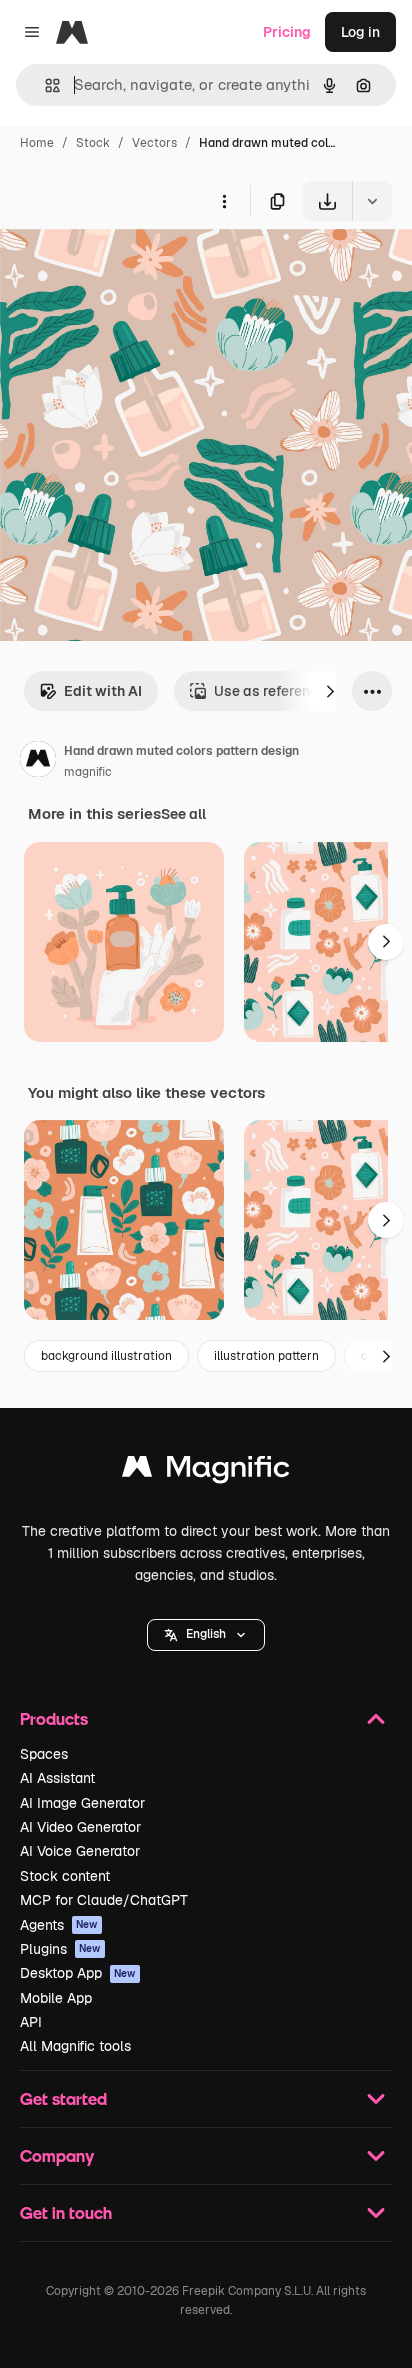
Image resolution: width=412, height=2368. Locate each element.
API (31, 2022)
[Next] (330, 691)
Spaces (44, 1754)
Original (128, 267)
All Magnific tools (75, 2046)
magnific (88, 772)
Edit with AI (103, 691)
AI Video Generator (80, 1827)
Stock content (65, 1876)
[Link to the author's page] (38, 762)
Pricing (287, 32)
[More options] (224, 201)
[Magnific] (206, 1471)
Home (37, 143)
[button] (206, 1635)
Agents (59, 1925)
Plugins (60, 1949)
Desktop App (78, 1973)
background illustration (106, 1356)
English (206, 1634)
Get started (63, 2098)
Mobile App (56, 1998)
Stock (93, 143)
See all (183, 814)
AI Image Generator (82, 1803)
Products (54, 1718)
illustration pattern (266, 1356)
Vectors (154, 143)
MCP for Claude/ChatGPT (104, 1900)
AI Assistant (57, 1778)
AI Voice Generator (80, 1851)
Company (57, 2155)
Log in (360, 32)
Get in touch (66, 2212)
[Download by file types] (372, 201)
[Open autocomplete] (44, 85)
